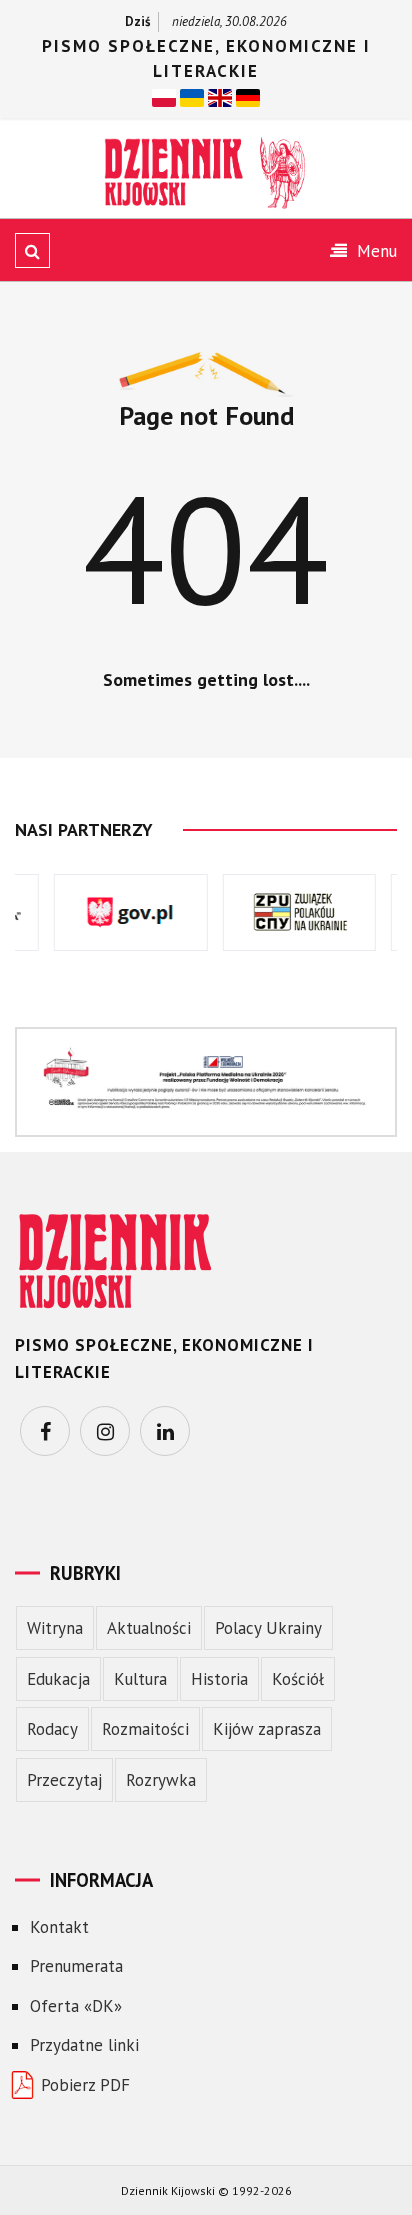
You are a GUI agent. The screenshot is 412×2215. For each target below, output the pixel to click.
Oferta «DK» (76, 2006)
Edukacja (58, 1679)
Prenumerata (76, 1966)
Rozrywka (161, 1780)
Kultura (140, 1679)
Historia (219, 1679)
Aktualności (149, 1628)
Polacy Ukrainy (268, 1628)
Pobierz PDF (85, 2085)
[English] (220, 97)
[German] (248, 97)
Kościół (298, 1679)
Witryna (55, 1628)
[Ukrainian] (192, 97)
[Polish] (164, 97)
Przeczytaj (64, 1780)
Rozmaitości (145, 1729)
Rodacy (52, 1729)
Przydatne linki (84, 2045)
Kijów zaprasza (267, 1729)
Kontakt (59, 1927)
